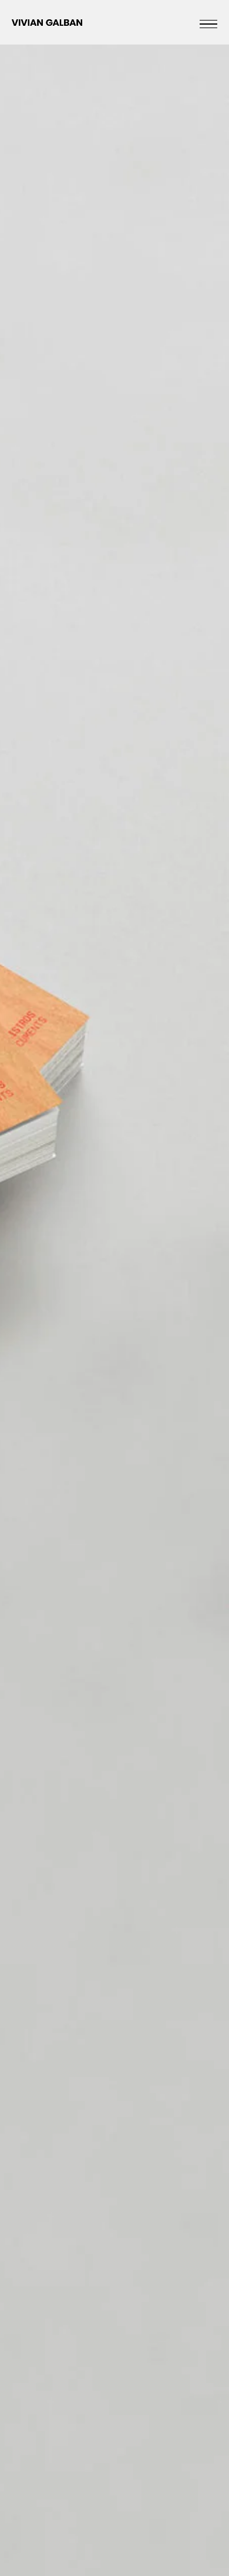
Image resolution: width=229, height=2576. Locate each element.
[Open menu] (208, 24)
